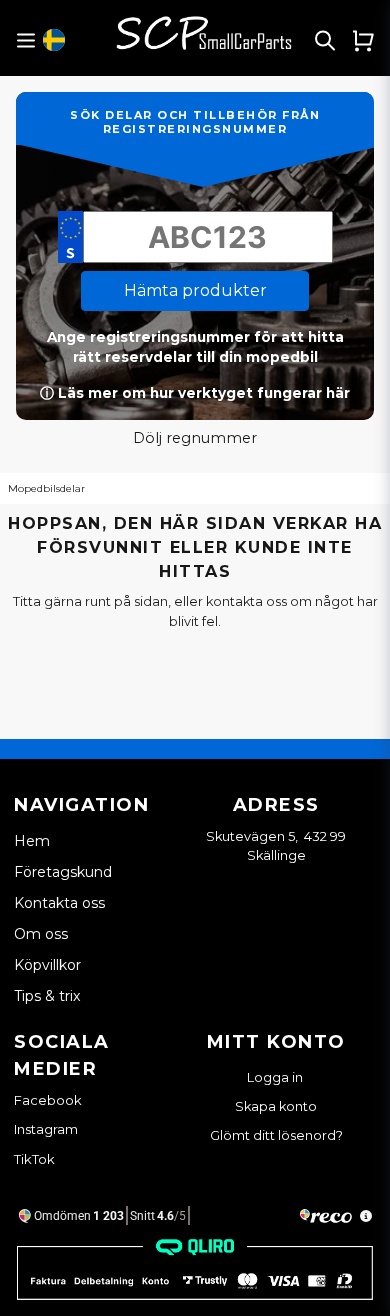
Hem (32, 841)
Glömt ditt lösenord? (276, 1135)
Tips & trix (47, 996)
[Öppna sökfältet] (325, 40)
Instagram (46, 1129)
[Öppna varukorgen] (363, 40)
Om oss (41, 934)
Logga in (276, 1077)
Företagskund (63, 872)
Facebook (48, 1100)
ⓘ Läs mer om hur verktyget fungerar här (195, 393)
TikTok (34, 1159)
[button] (54, 40)
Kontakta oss (59, 903)
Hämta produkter (195, 290)
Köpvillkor (47, 965)
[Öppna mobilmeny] (25, 40)
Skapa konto (276, 1106)
